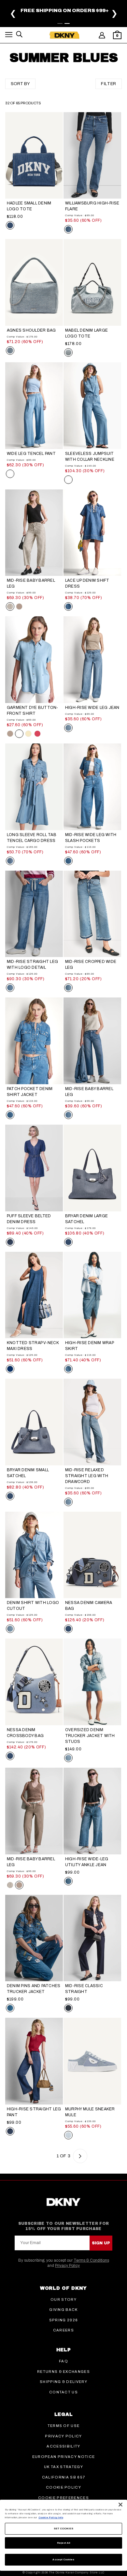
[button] (9, 36)
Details (86, 12)
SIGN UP (101, 2243)
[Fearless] (68, 2008)
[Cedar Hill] (68, 988)
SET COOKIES (64, 2529)
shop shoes (99, 17)
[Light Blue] (68, 2135)
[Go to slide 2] (67, 23)
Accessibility (63, 2446)
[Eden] (68, 728)
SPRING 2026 (64, 2320)
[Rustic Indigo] (68, 607)
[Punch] (37, 734)
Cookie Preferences (63, 2498)
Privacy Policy (67, 2266)
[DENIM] (10, 225)
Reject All (64, 2543)
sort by (20, 84)
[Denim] (68, 1242)
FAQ (63, 2361)
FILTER (109, 84)
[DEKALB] (68, 229)
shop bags (68, 17)
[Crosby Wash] (10, 1242)
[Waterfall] (68, 1881)
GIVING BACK (63, 2310)
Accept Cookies (63, 2560)
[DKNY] (64, 35)
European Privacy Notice (63, 2457)
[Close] (120, 2505)
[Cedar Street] (10, 988)
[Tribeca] (10, 2008)
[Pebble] (10, 734)
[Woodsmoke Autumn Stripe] (19, 607)
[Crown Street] (68, 1369)
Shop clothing (32, 17)
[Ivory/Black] (10, 607)
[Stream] (10, 861)
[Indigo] (10, 1369)
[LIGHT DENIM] (10, 351)
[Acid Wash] (68, 352)
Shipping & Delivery (63, 2382)
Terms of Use (64, 2426)
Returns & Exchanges (63, 2372)
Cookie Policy (63, 2487)
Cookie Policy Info (51, 2517)
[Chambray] (10, 474)
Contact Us (63, 2392)
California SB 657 (63, 2477)
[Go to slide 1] (60, 23)
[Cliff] (68, 1758)
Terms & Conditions (91, 2260)
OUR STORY (63, 2299)
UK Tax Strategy (63, 2467)
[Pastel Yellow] (28, 734)
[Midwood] (68, 861)
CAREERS (63, 2330)
